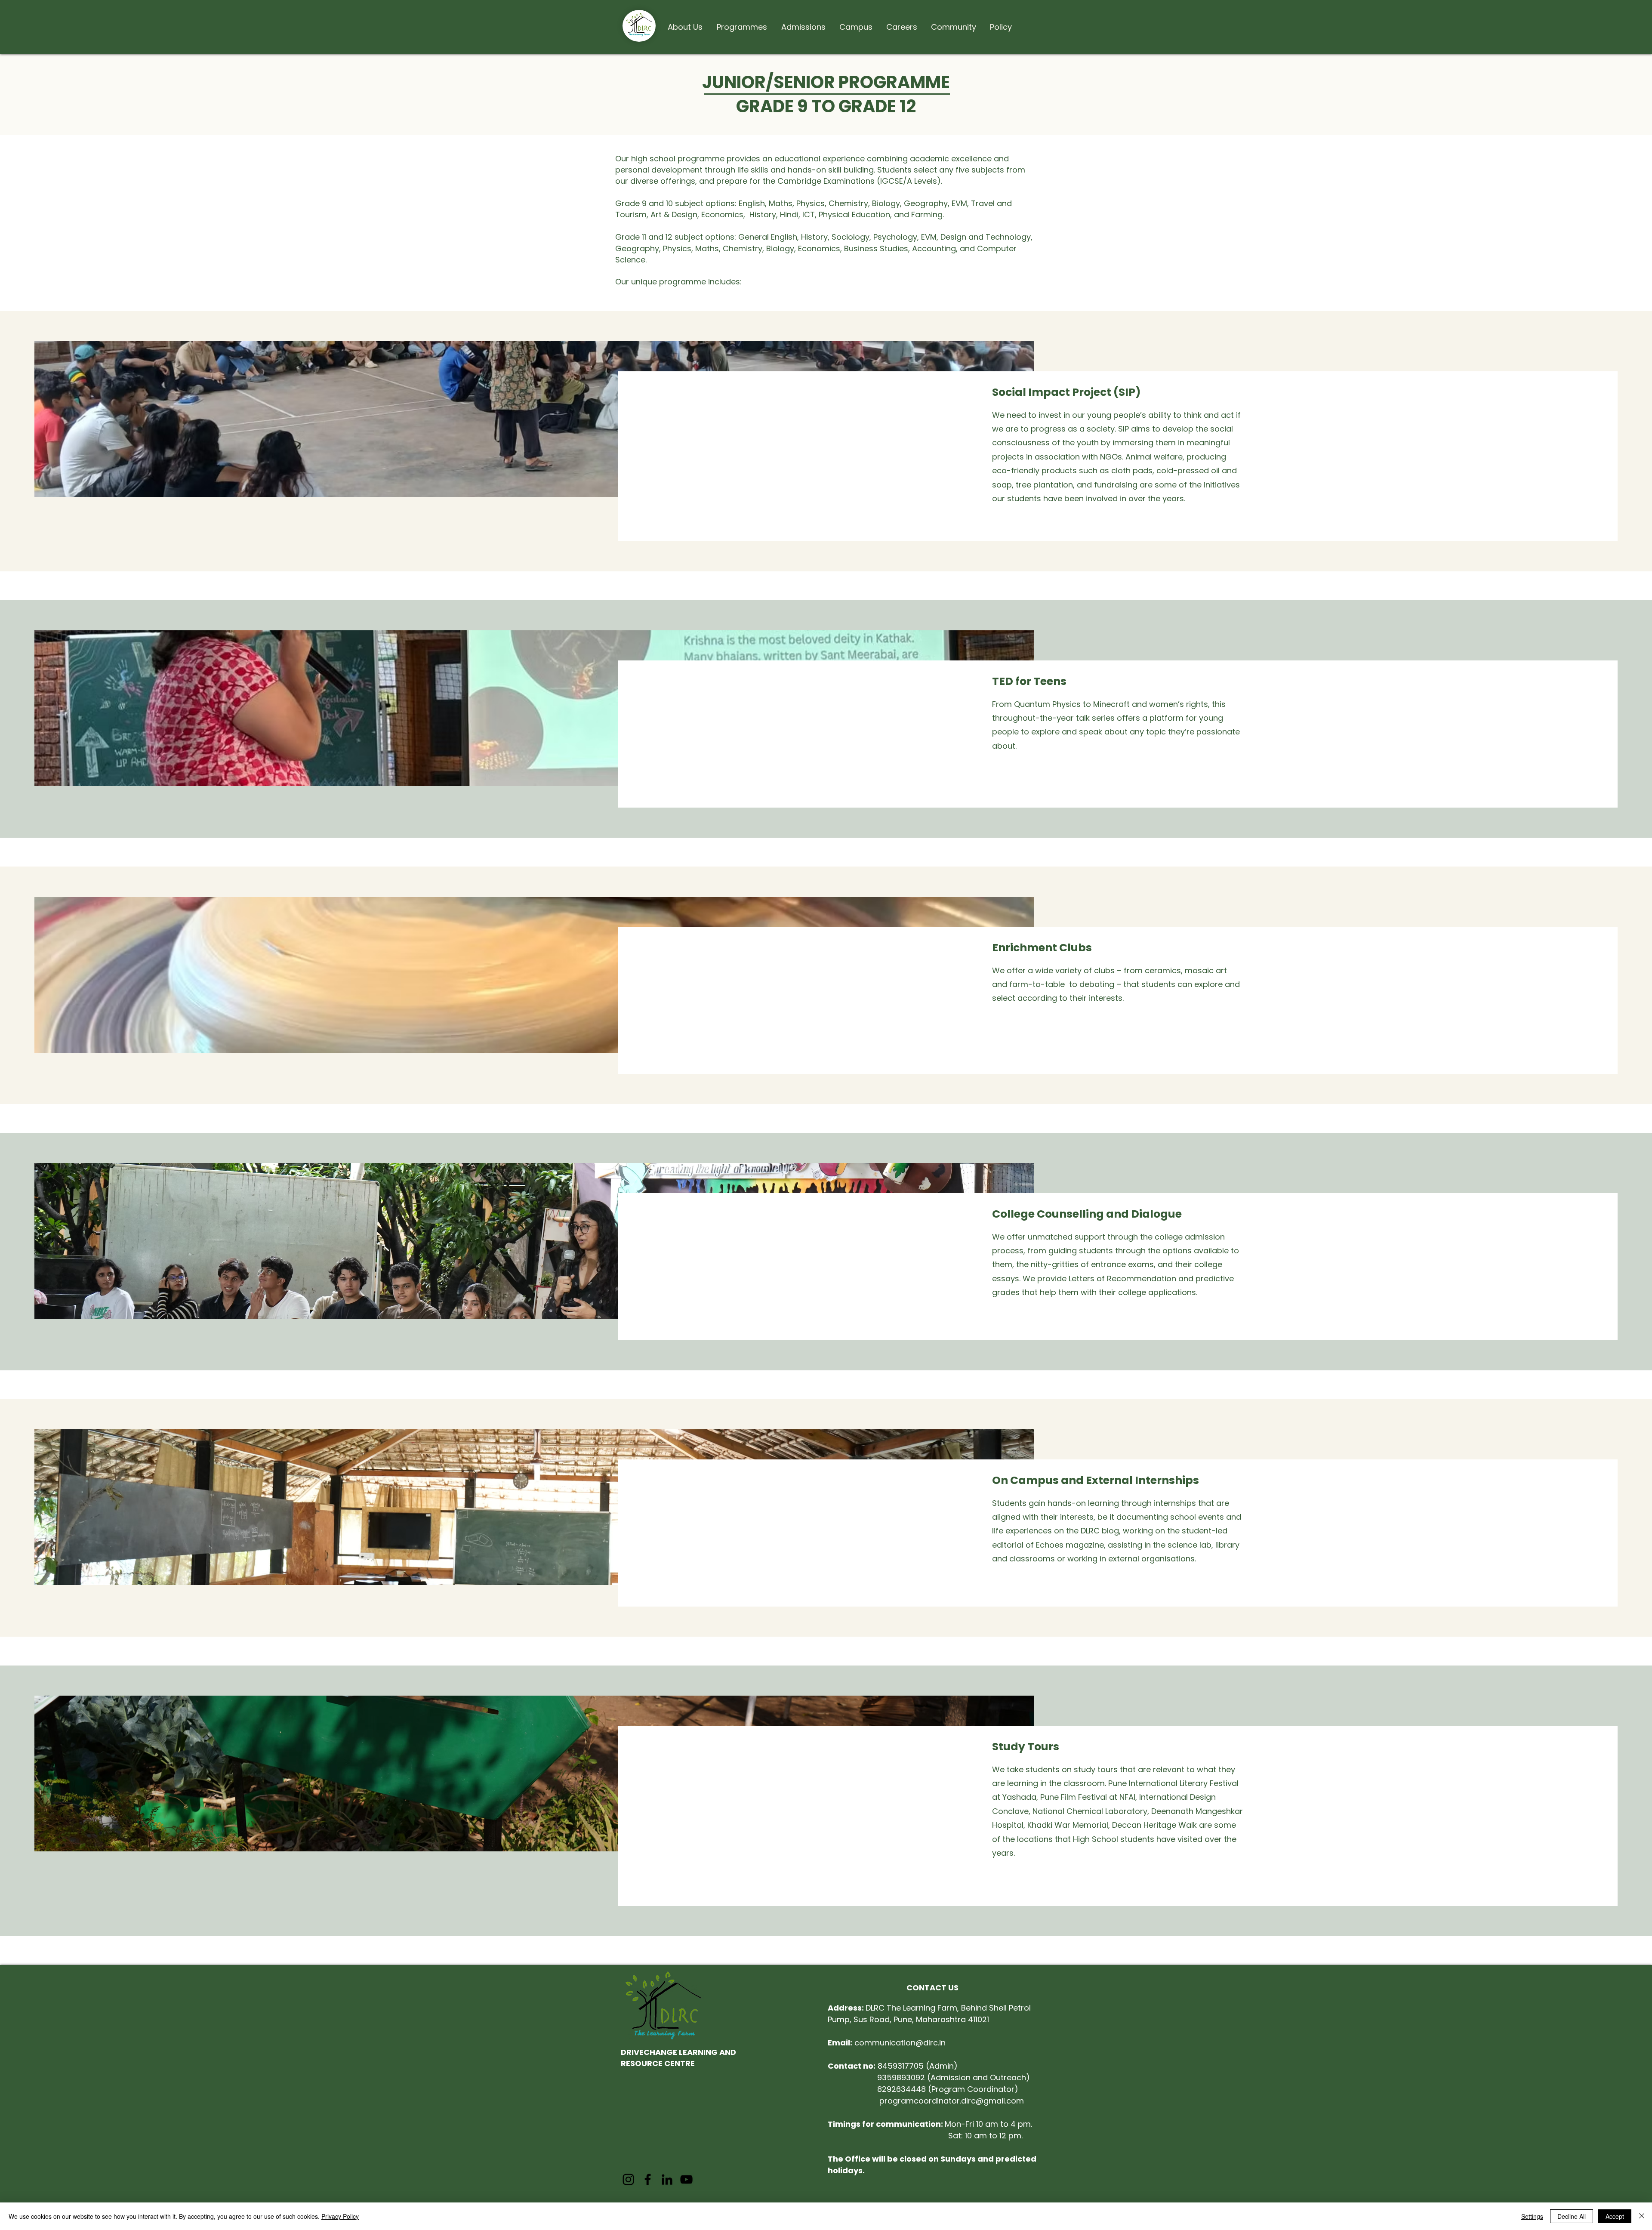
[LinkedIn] (667, 2179)
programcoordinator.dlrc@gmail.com (952, 2101)
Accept (1615, 2216)
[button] (685, 23)
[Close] (1642, 2216)
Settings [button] (1532, 2216)
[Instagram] (628, 2179)
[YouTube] (686, 2179)
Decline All (1572, 2216)
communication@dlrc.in (887, 2043)
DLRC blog (1100, 1531)
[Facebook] (648, 2179)
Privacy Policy (340, 2216)
